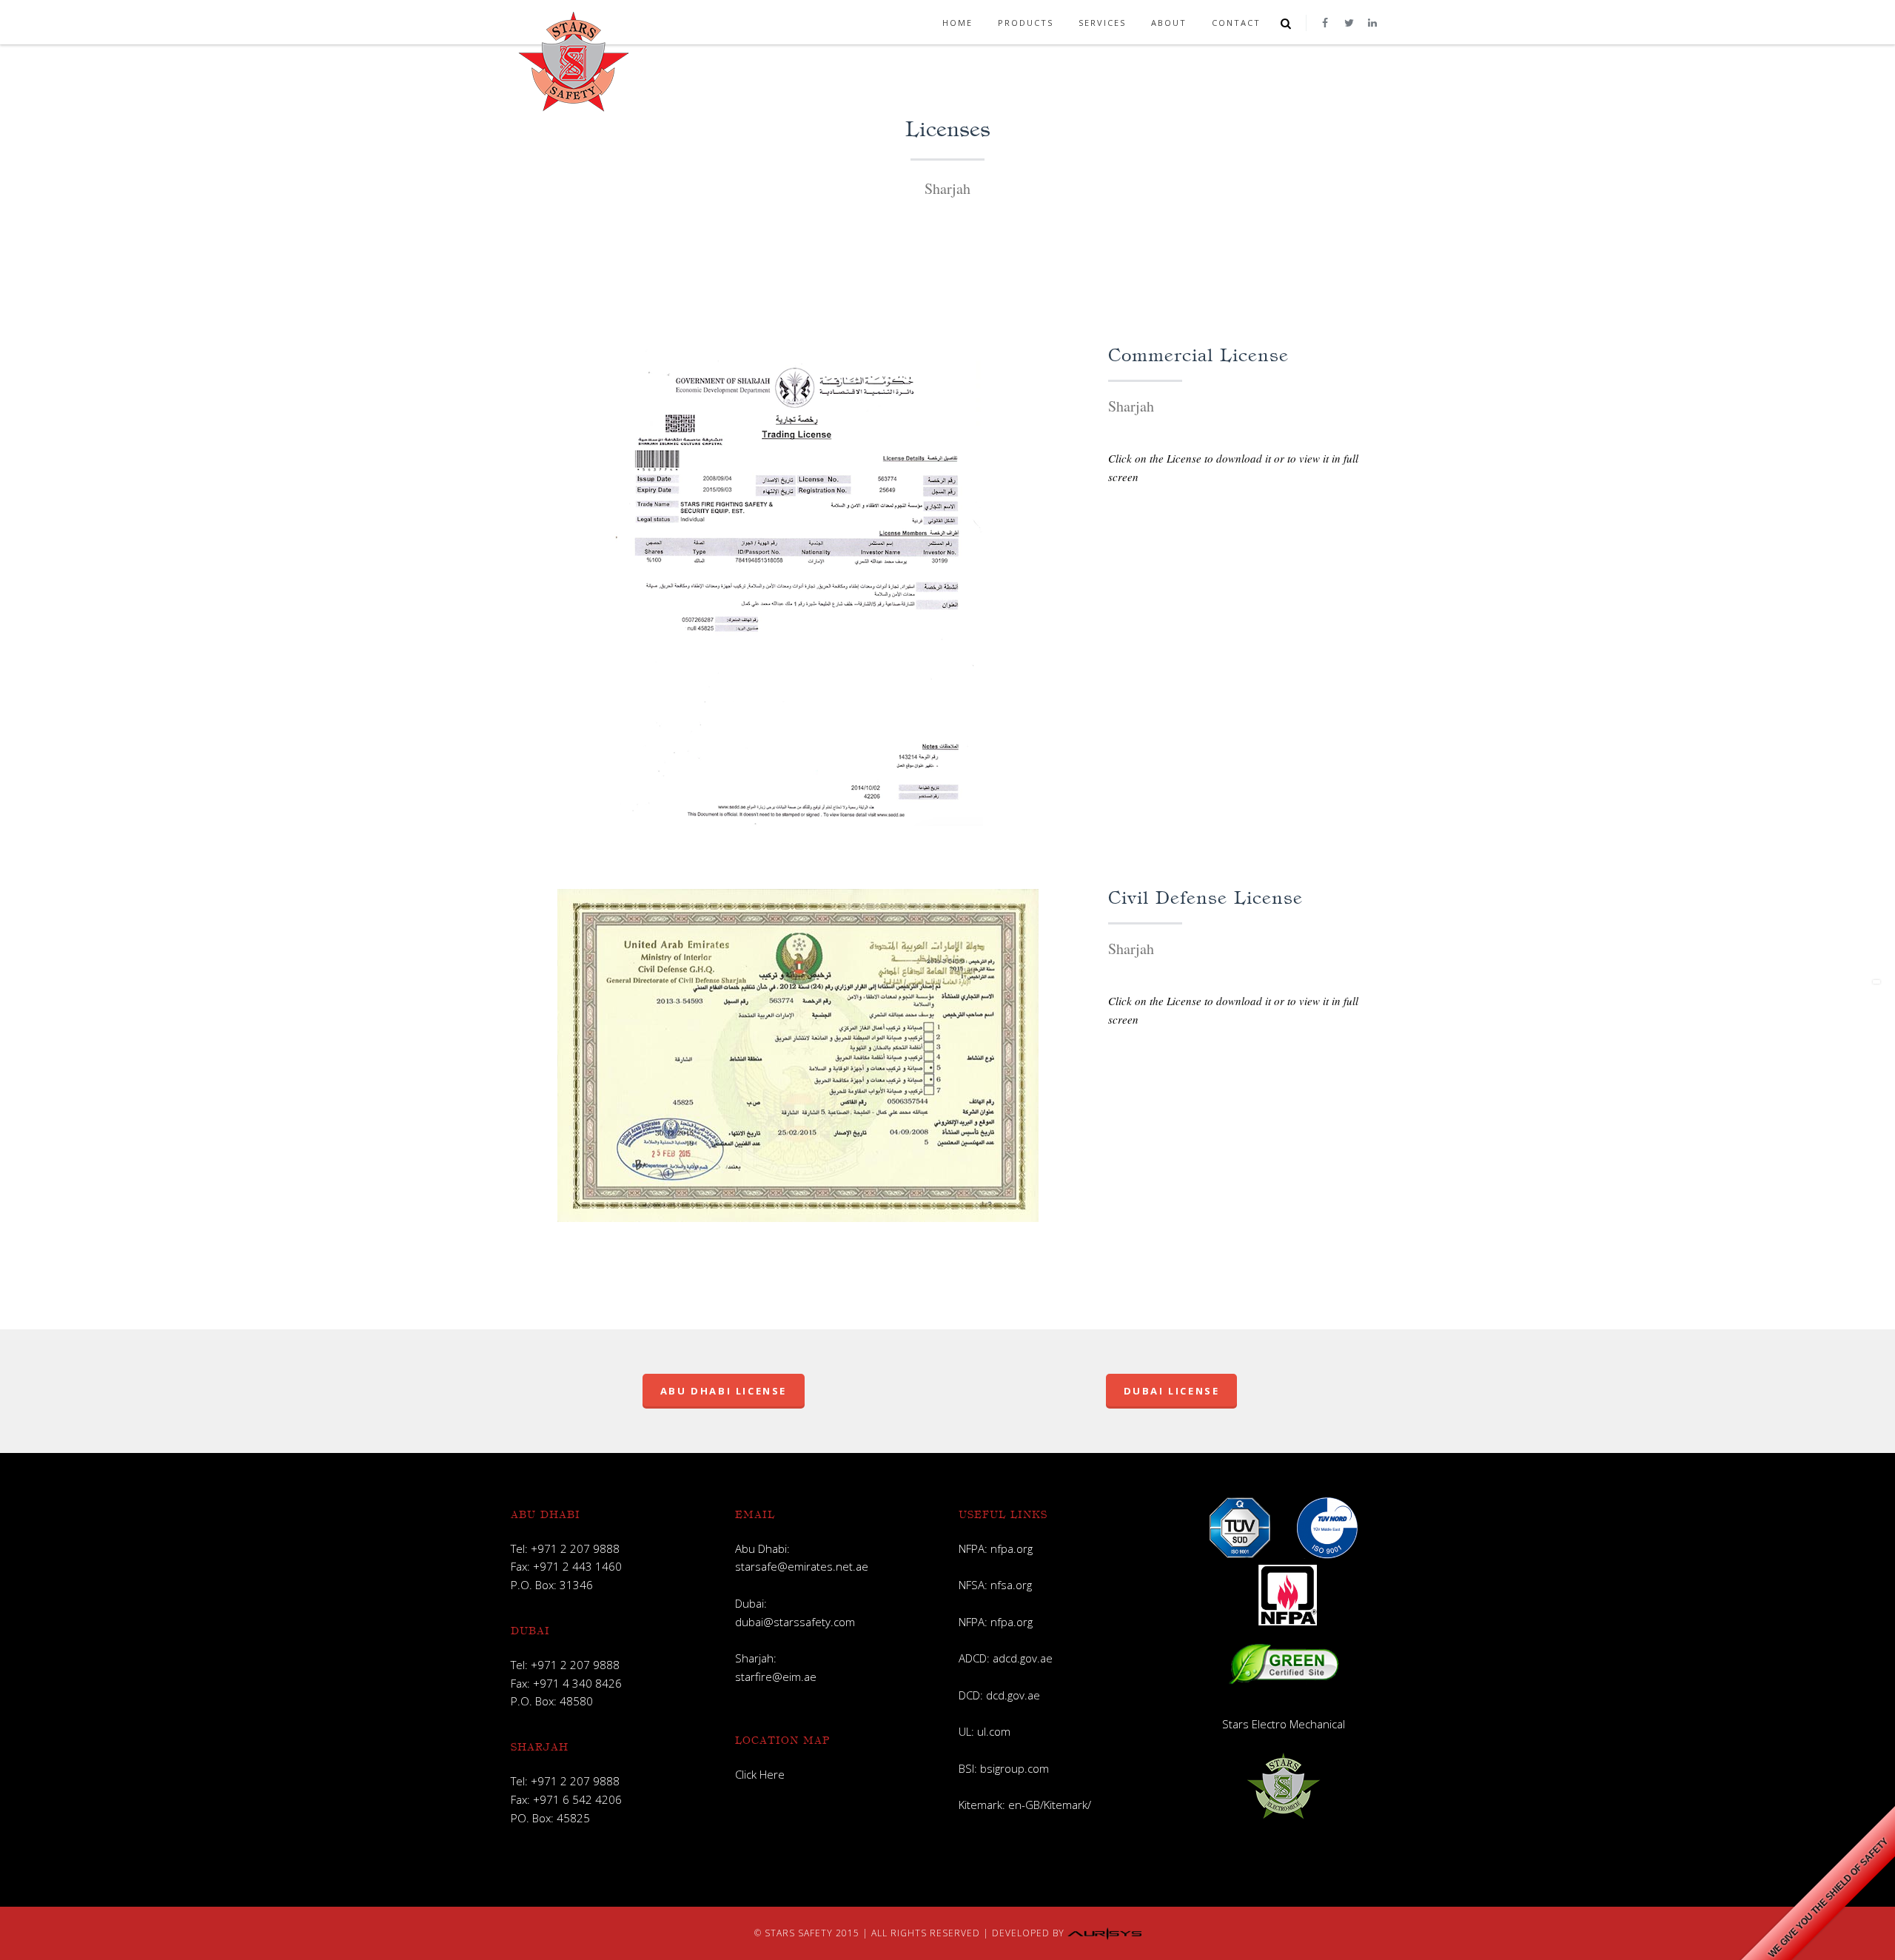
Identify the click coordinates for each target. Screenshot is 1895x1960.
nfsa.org (1011, 1585)
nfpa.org (1012, 1548)
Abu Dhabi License (724, 1391)
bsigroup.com (1014, 1768)
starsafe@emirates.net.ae (802, 1566)
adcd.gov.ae (1023, 1658)
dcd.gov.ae (1013, 1695)
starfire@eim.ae (776, 1677)
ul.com (994, 1731)
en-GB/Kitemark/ (1050, 1805)
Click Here (760, 1774)
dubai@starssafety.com (795, 1622)
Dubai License (1172, 1391)
